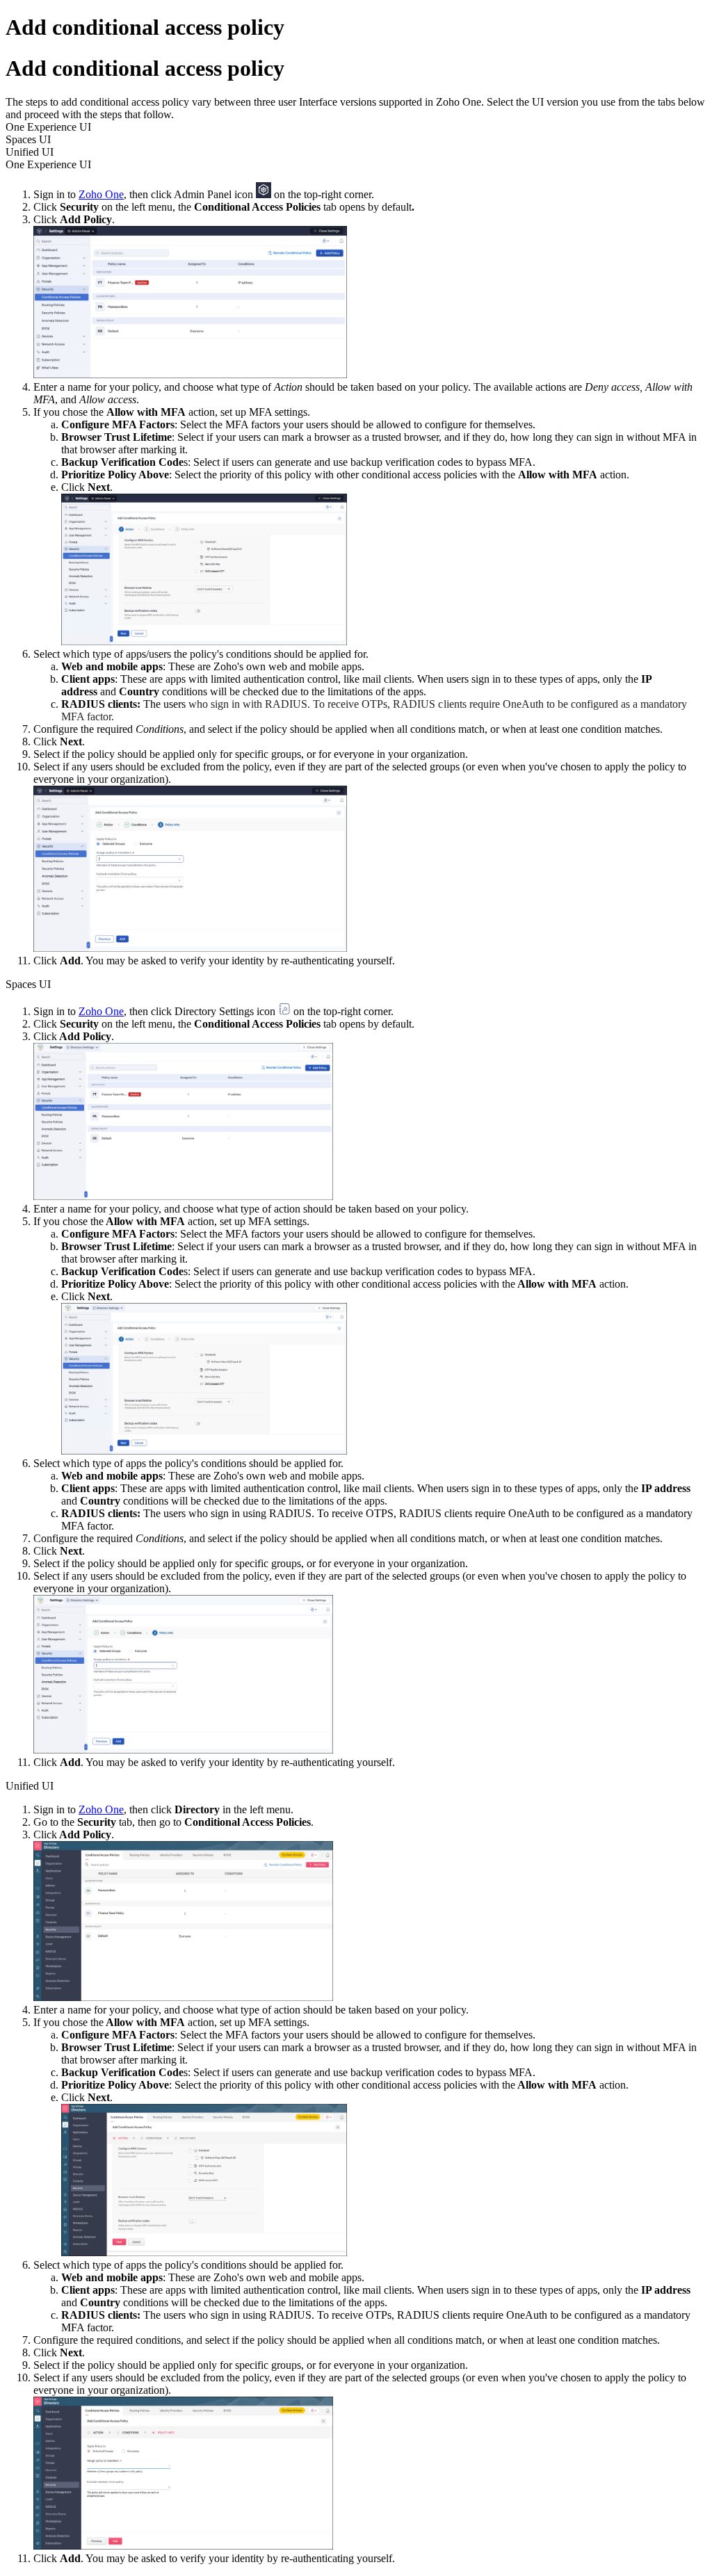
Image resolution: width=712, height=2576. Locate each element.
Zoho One (101, 1011)
